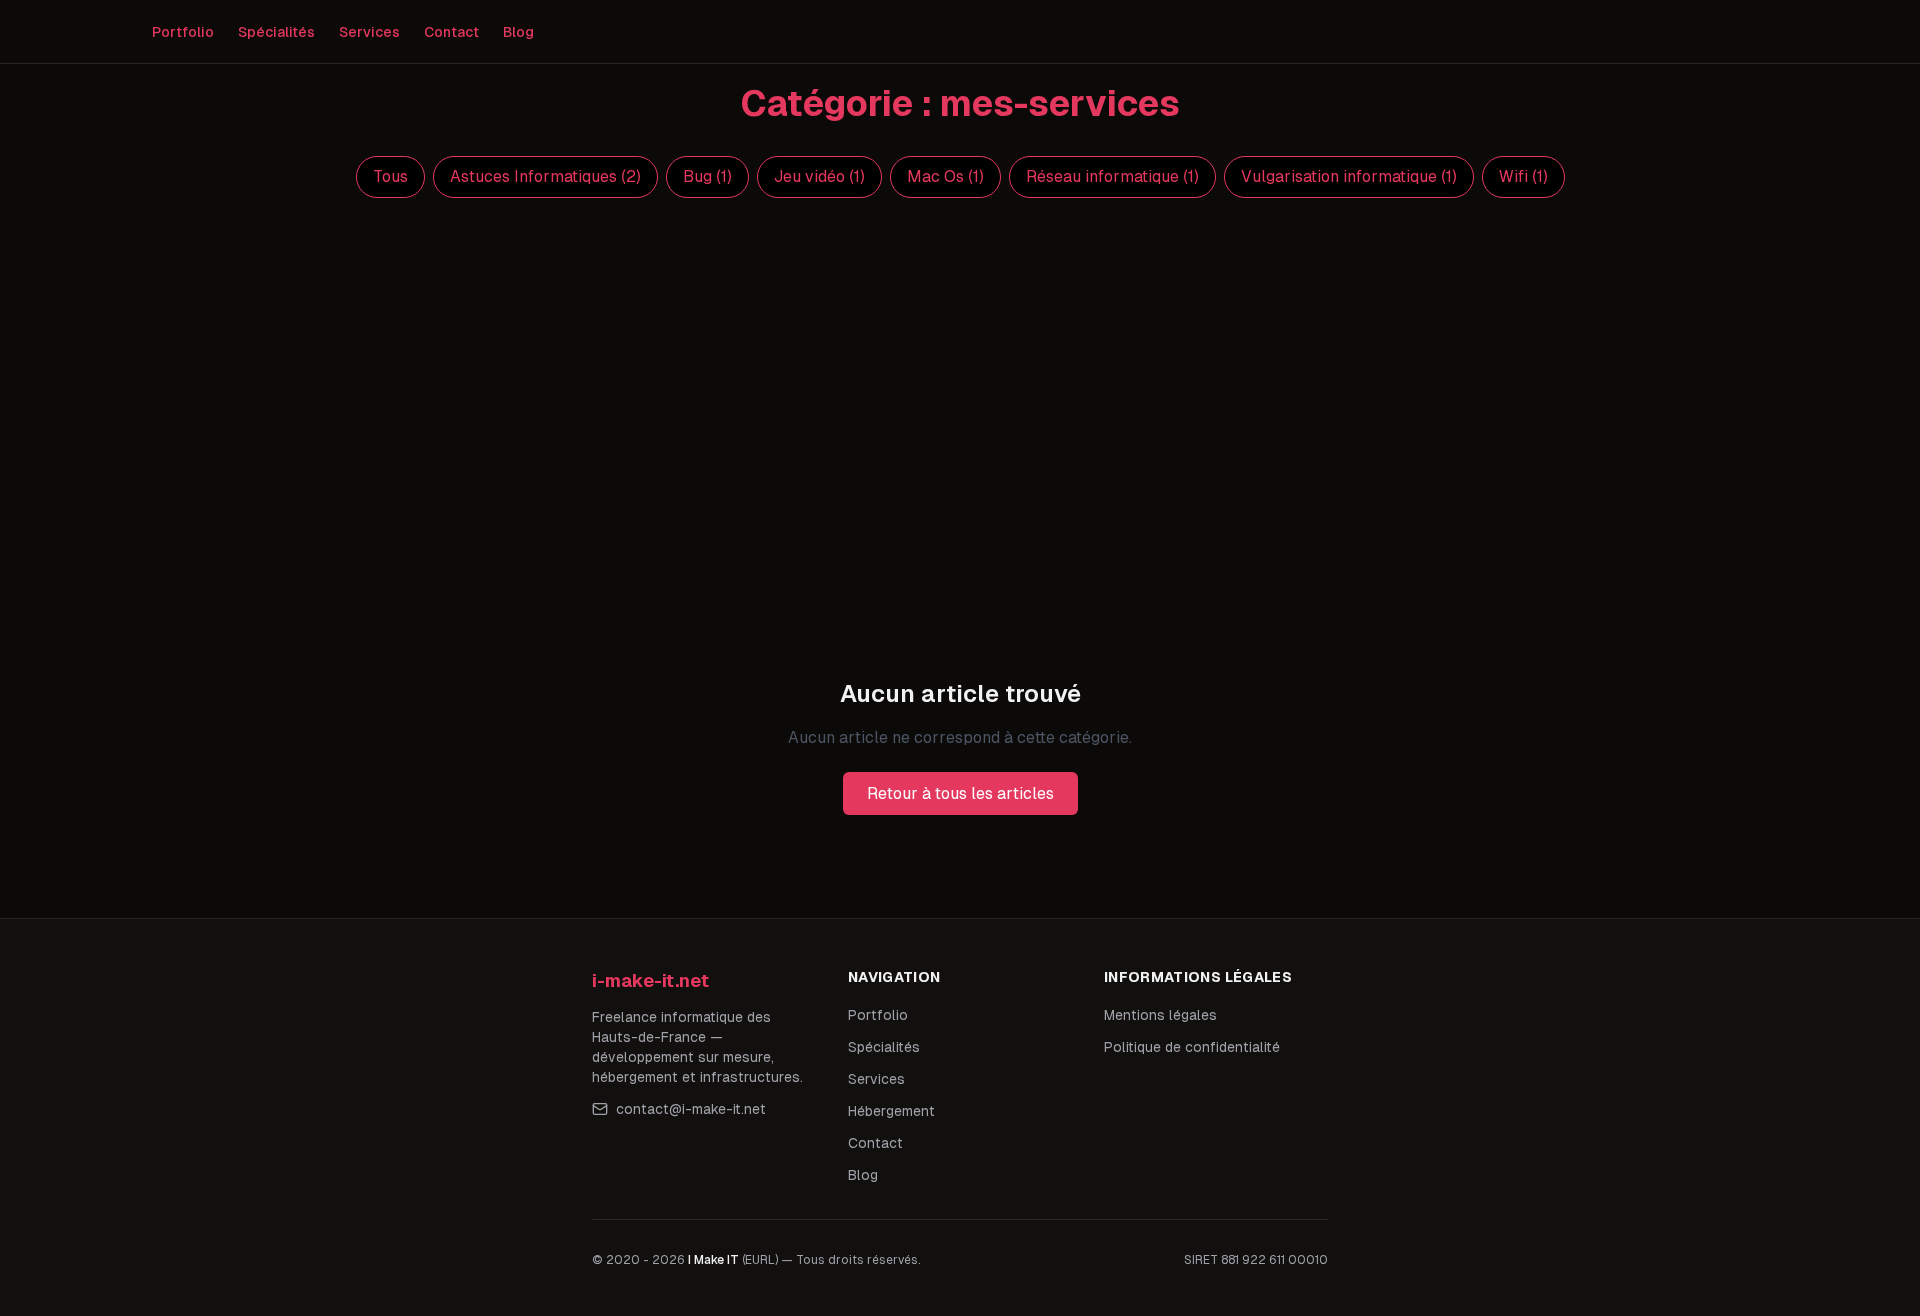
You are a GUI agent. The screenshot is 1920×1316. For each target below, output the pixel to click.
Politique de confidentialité (1192, 1047)
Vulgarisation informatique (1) (1349, 176)
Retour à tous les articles (960, 793)
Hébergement (891, 1111)
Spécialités (276, 32)
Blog (518, 32)
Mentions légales (1160, 1015)
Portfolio (183, 32)
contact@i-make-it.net (691, 1109)
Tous (390, 176)
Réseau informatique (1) (1112, 176)
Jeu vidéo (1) (819, 176)
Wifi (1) (1523, 176)
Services (369, 32)
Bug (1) (707, 176)
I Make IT (713, 1260)
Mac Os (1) (945, 176)
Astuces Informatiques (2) (545, 176)
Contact (451, 32)
